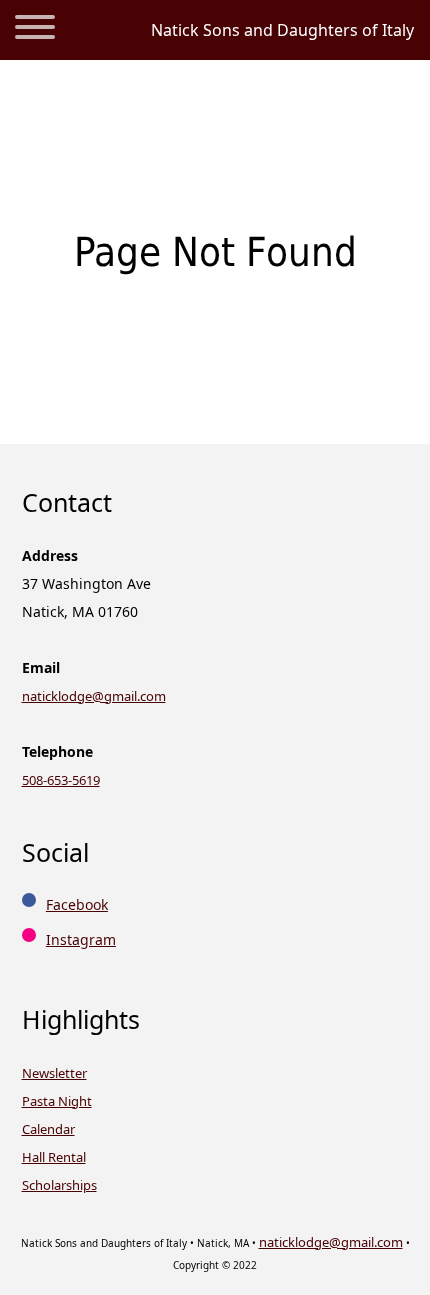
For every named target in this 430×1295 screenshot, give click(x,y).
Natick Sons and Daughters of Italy (282, 30)
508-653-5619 (61, 780)
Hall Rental (54, 1157)
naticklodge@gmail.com (94, 696)
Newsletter (54, 1073)
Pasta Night (57, 1101)
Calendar (48, 1129)
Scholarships (59, 1185)
